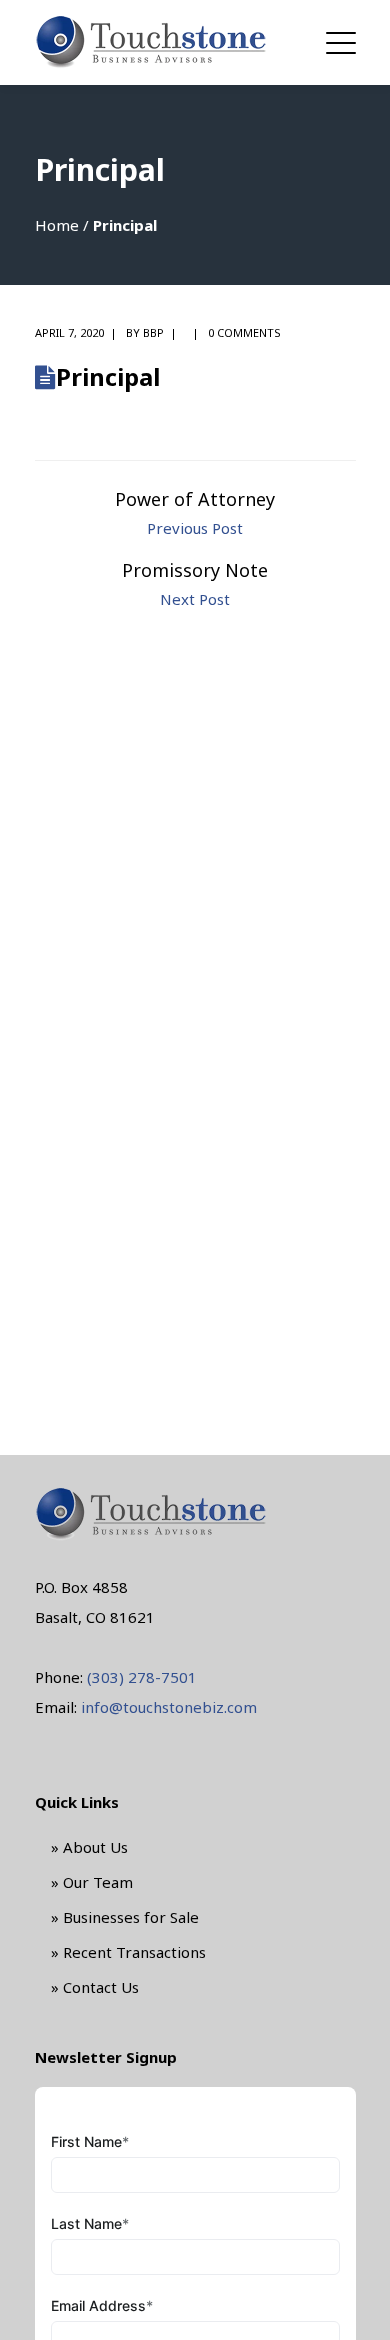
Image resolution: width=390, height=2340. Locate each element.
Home (57, 225)
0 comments (244, 332)
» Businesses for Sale (125, 1917)
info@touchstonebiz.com (169, 1707)
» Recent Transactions (128, 1952)
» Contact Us (95, 1987)
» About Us (89, 1847)
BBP (153, 332)
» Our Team (92, 1882)
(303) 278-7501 (142, 1677)
